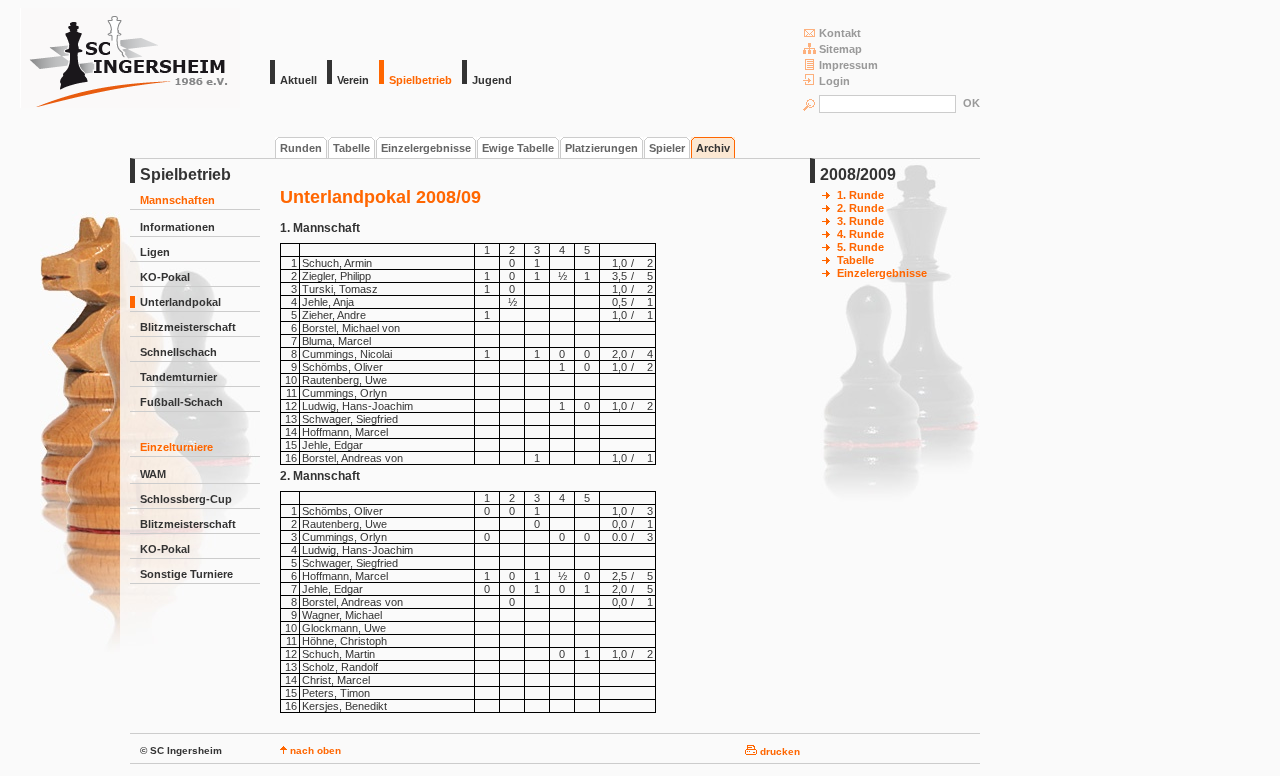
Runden (301, 148)
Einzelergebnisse (426, 148)
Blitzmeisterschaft (188, 327)
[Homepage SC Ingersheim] (130, 104)
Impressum (848, 65)
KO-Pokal (165, 277)
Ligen (155, 252)
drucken (778, 751)
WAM (153, 474)
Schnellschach (178, 352)
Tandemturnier (178, 377)
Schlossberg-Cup (186, 499)
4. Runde (860, 234)
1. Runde (860, 195)
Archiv (713, 148)
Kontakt (840, 33)
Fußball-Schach (181, 402)
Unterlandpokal (180, 302)
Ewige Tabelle (518, 148)
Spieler (667, 148)
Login (834, 81)
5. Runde (860, 247)
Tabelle (351, 148)
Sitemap (840, 49)
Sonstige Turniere (186, 574)
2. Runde (860, 208)
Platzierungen (601, 148)
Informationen (177, 227)
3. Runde (860, 221)
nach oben (314, 750)
